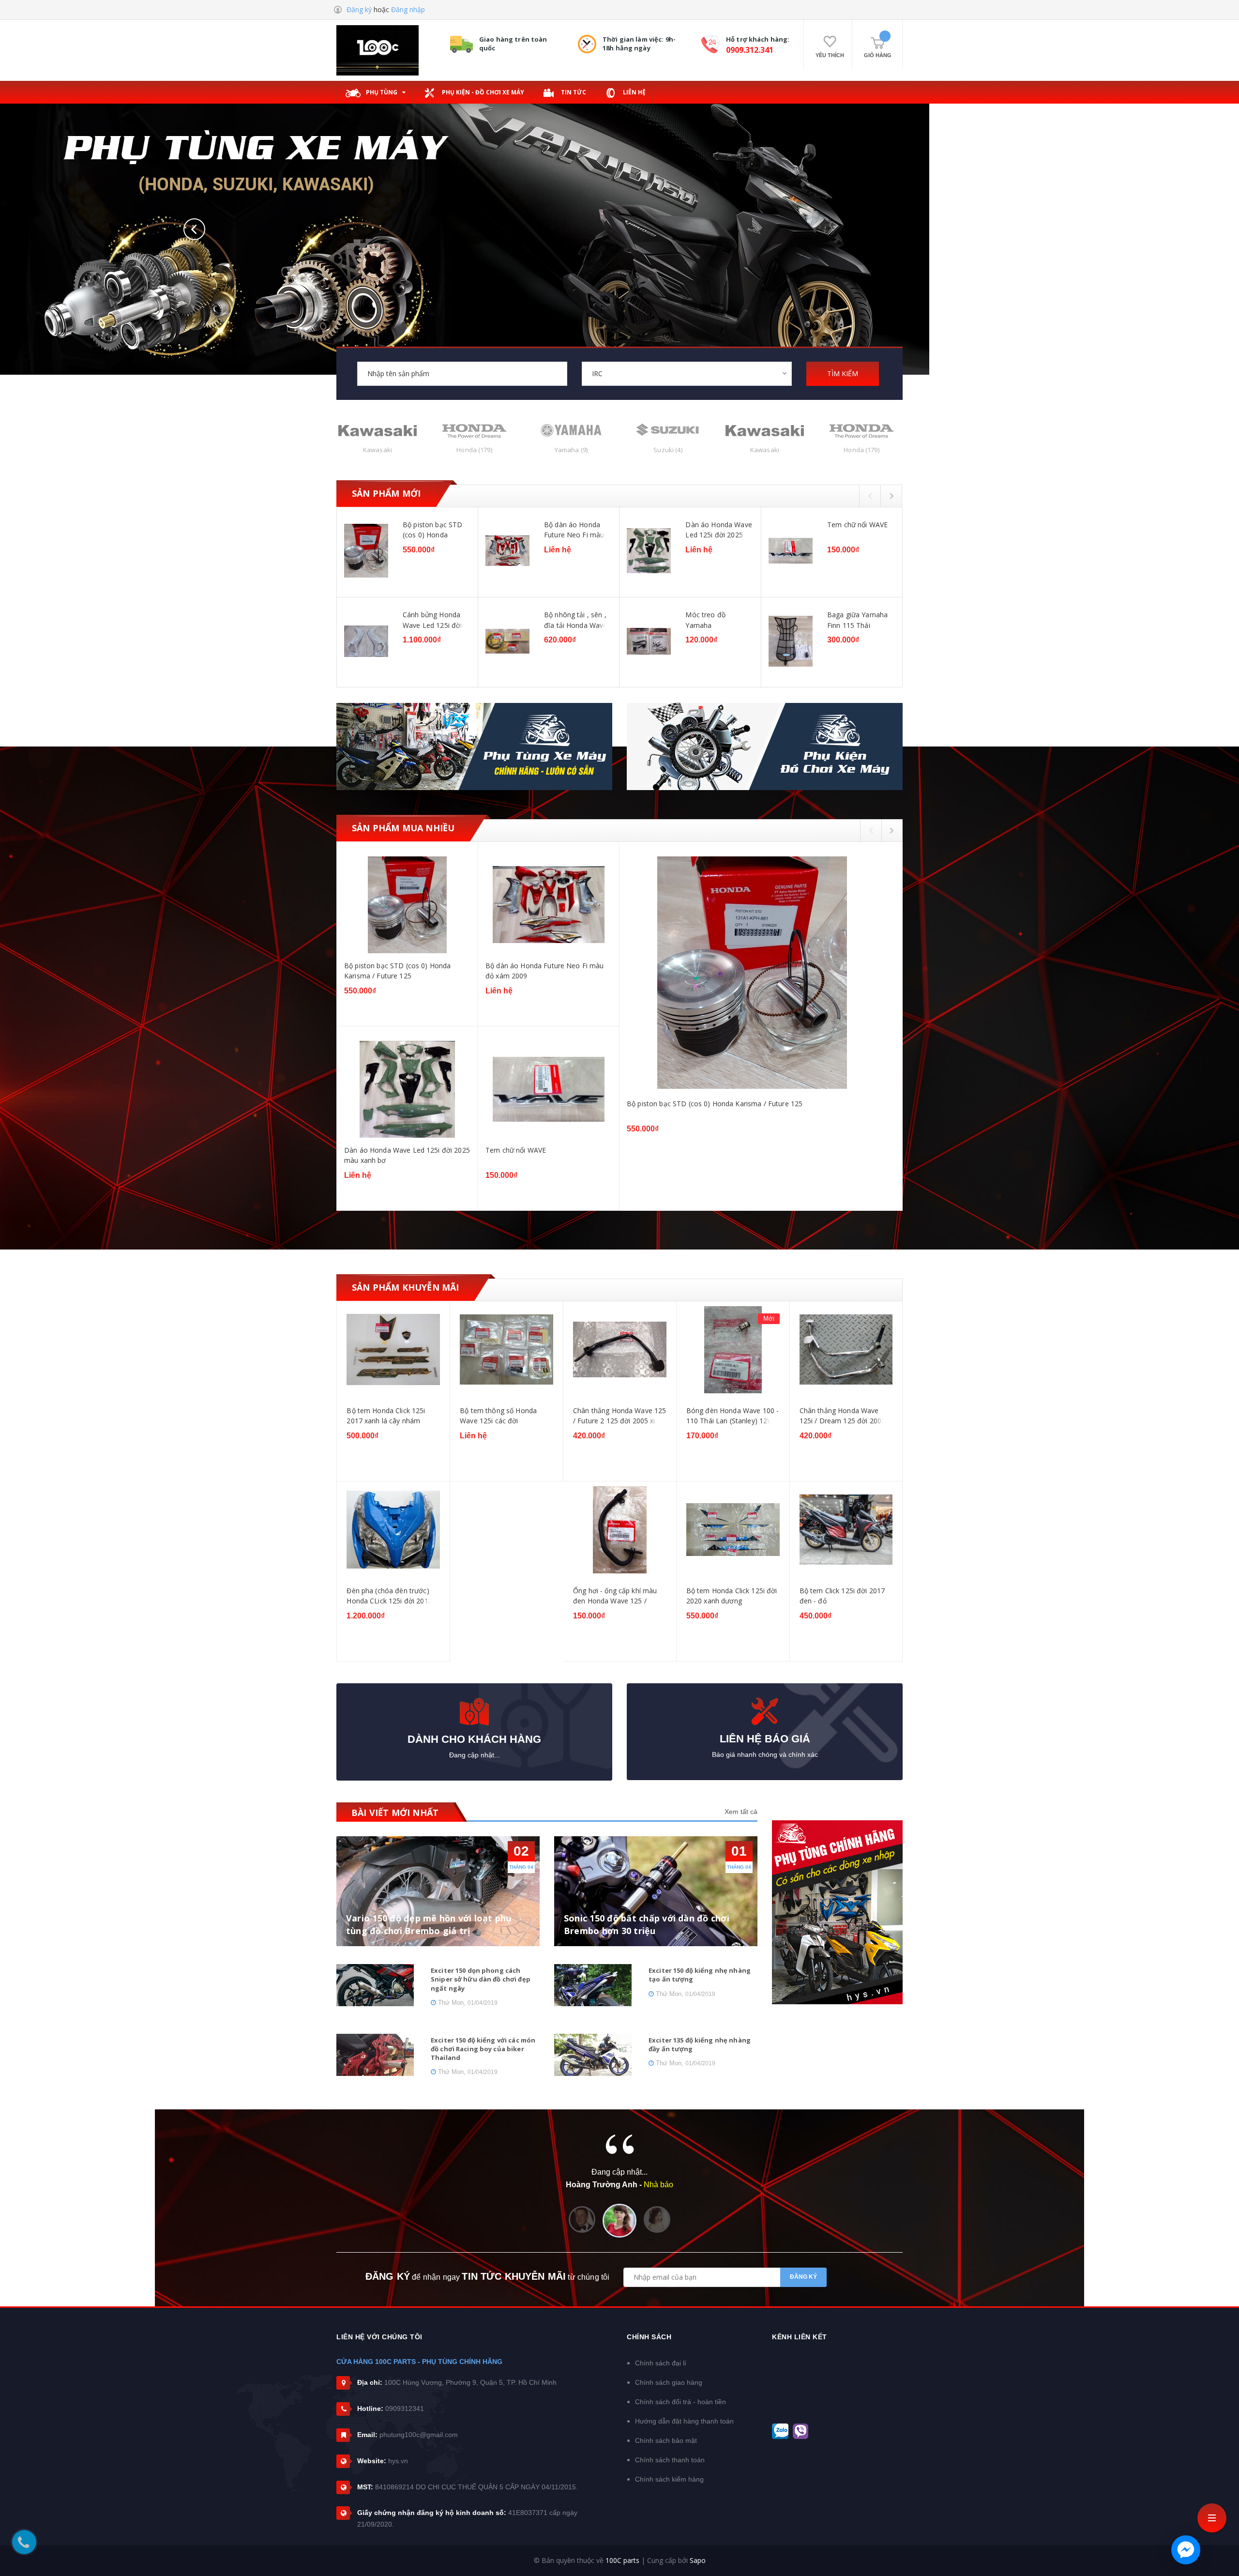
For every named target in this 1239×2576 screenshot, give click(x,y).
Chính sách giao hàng (669, 2382)
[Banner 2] (765, 747)
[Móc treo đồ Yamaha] (649, 641)
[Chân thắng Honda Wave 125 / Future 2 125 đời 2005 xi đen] (506, 1350)
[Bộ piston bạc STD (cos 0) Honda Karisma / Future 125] (366, 551)
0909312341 (405, 2408)
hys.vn (398, 2461)
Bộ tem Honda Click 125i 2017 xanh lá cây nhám (838, 1416)
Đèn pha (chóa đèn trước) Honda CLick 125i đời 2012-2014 (843, 1596)
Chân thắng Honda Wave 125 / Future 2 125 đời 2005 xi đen (506, 1416)
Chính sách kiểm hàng (669, 2479)
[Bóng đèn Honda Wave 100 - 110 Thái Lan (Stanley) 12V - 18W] (620, 1350)
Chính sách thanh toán (670, 2460)
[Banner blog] (837, 1912)
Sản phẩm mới (386, 493)
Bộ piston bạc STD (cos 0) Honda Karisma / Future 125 (436, 530)
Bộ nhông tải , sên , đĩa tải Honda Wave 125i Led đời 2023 (576, 620)
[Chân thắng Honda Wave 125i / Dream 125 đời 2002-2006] (733, 1350)
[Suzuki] (571, 430)
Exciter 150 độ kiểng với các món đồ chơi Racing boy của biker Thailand (483, 2049)
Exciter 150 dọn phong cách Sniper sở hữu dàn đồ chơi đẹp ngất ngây (481, 1979)
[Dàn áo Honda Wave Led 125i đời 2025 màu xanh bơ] (649, 551)
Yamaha (474, 450)
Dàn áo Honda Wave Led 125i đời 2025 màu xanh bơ (718, 530)
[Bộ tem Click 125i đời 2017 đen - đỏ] (733, 1530)
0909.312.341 (750, 50)
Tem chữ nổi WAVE (857, 525)
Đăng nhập (408, 9)
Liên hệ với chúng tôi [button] (379, 2337)
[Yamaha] (474, 430)
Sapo (698, 2560)
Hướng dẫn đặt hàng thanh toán (684, 2421)
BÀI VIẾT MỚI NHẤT (395, 1813)
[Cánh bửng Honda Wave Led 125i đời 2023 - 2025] (366, 641)
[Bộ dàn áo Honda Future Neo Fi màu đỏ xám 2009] (507, 551)
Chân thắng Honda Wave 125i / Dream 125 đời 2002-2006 (731, 1416)
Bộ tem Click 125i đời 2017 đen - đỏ (729, 1596)
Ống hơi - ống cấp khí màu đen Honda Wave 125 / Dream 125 (502, 1596)
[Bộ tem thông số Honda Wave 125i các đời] (393, 1350)
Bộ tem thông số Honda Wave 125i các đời (385, 1416)
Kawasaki (668, 450)
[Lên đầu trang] (1220, 2554)
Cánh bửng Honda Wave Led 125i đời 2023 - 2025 (432, 620)
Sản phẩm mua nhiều (403, 828)
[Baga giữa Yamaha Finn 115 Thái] (791, 641)
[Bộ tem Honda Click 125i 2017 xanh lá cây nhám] (846, 1350)
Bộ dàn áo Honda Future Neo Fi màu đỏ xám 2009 (574, 530)
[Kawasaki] (668, 430)
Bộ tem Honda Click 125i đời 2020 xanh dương (619, 1596)
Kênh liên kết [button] (800, 2337)
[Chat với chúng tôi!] (1186, 2550)
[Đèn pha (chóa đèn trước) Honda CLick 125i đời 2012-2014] (846, 1530)
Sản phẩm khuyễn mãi (405, 1287)
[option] (619, 598)
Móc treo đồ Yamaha (705, 620)
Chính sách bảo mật (666, 2440)
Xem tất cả (741, 1812)
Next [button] (892, 495)
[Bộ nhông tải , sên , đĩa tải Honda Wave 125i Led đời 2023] (507, 641)
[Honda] (378, 430)
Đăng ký (359, 9)
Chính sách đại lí (661, 2363)
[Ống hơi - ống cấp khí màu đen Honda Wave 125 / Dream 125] (506, 1530)
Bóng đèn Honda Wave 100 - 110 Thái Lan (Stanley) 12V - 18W (619, 1416)
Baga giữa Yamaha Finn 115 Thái (857, 620)
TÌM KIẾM (843, 373)
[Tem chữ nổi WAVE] (791, 551)
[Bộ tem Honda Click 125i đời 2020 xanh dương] (620, 1530)
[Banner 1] (474, 747)
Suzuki (571, 450)
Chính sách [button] (649, 2337)
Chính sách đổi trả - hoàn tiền (680, 2402)
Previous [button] (870, 495)
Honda (377, 450)
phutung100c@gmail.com (419, 2435)
